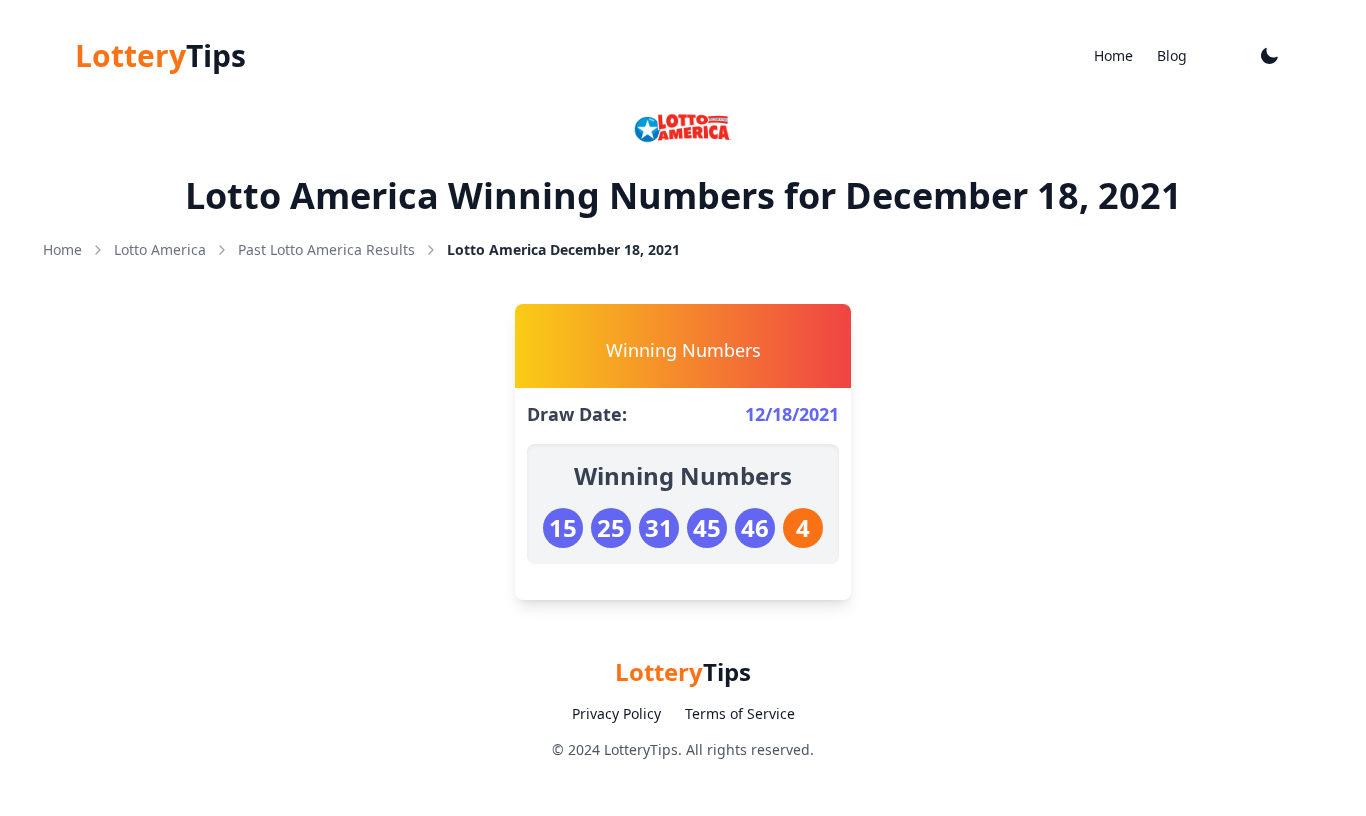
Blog (1172, 55)
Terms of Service (740, 713)
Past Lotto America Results (326, 249)
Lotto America (160, 249)
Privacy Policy (616, 713)
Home (1113, 55)
